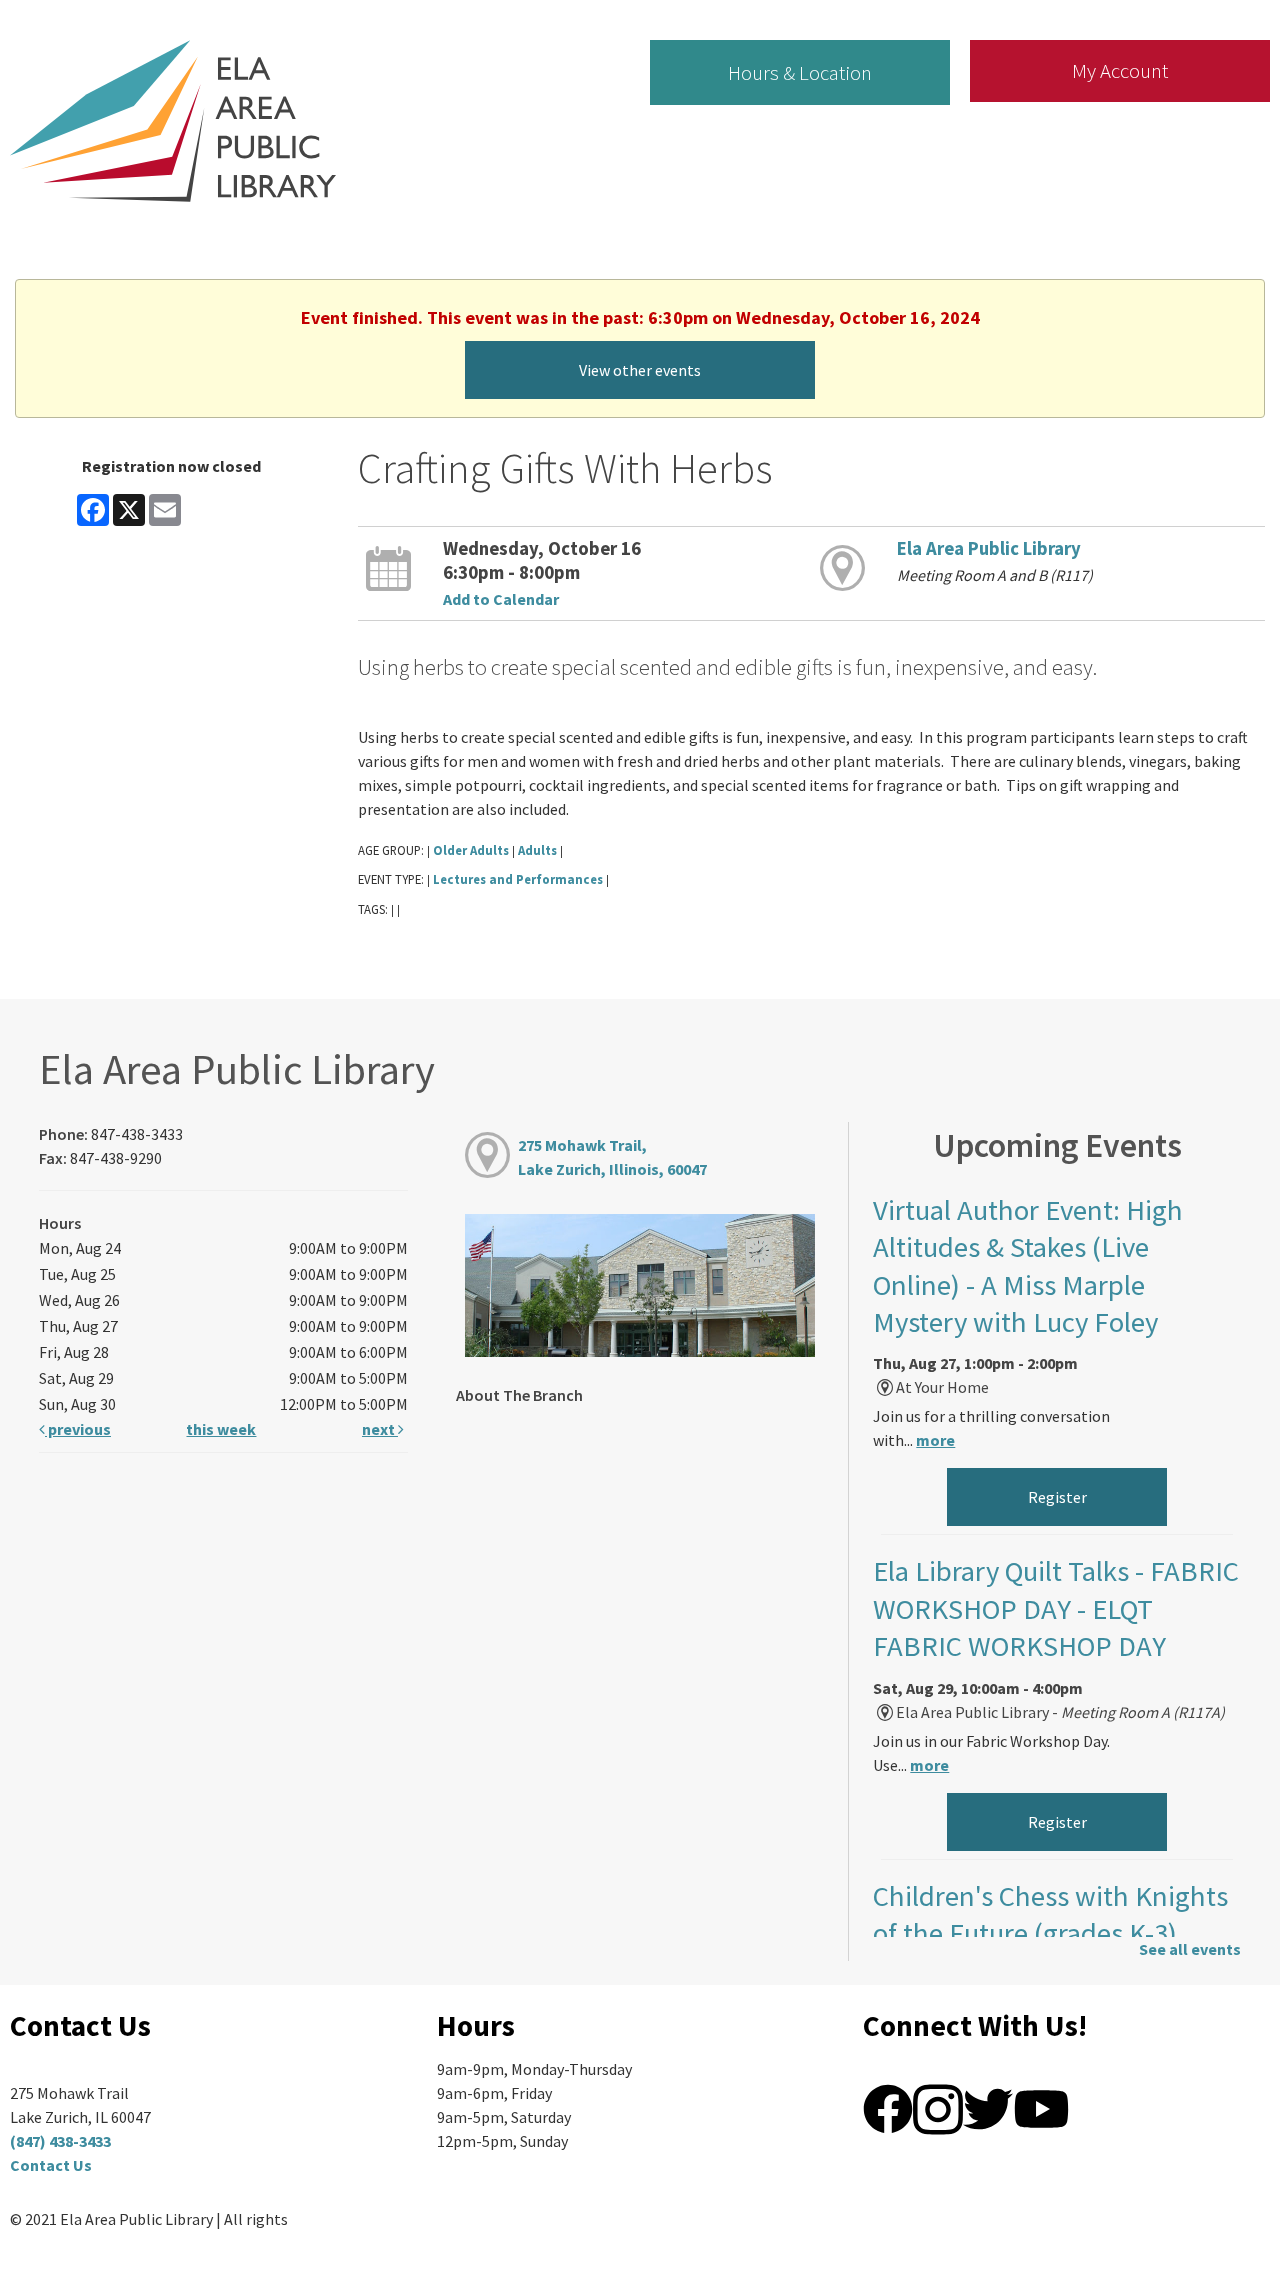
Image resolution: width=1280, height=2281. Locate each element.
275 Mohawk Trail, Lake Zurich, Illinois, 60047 (612, 1157)
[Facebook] (888, 2107)
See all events (1190, 1949)
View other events (640, 370)
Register (1057, 1497)
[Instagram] (938, 2107)
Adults (537, 850)
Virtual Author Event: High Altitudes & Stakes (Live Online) (1028, 1266)
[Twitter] (988, 2107)
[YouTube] (1041, 2107)
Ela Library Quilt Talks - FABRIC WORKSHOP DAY (1056, 1608)
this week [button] (221, 1429)
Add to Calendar (501, 599)
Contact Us (51, 2165)
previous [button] (78, 1429)
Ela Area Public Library (989, 548)
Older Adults (471, 850)
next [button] (380, 1429)
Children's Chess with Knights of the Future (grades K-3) (1050, 1914)
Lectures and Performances (518, 879)
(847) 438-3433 (60, 2141)
